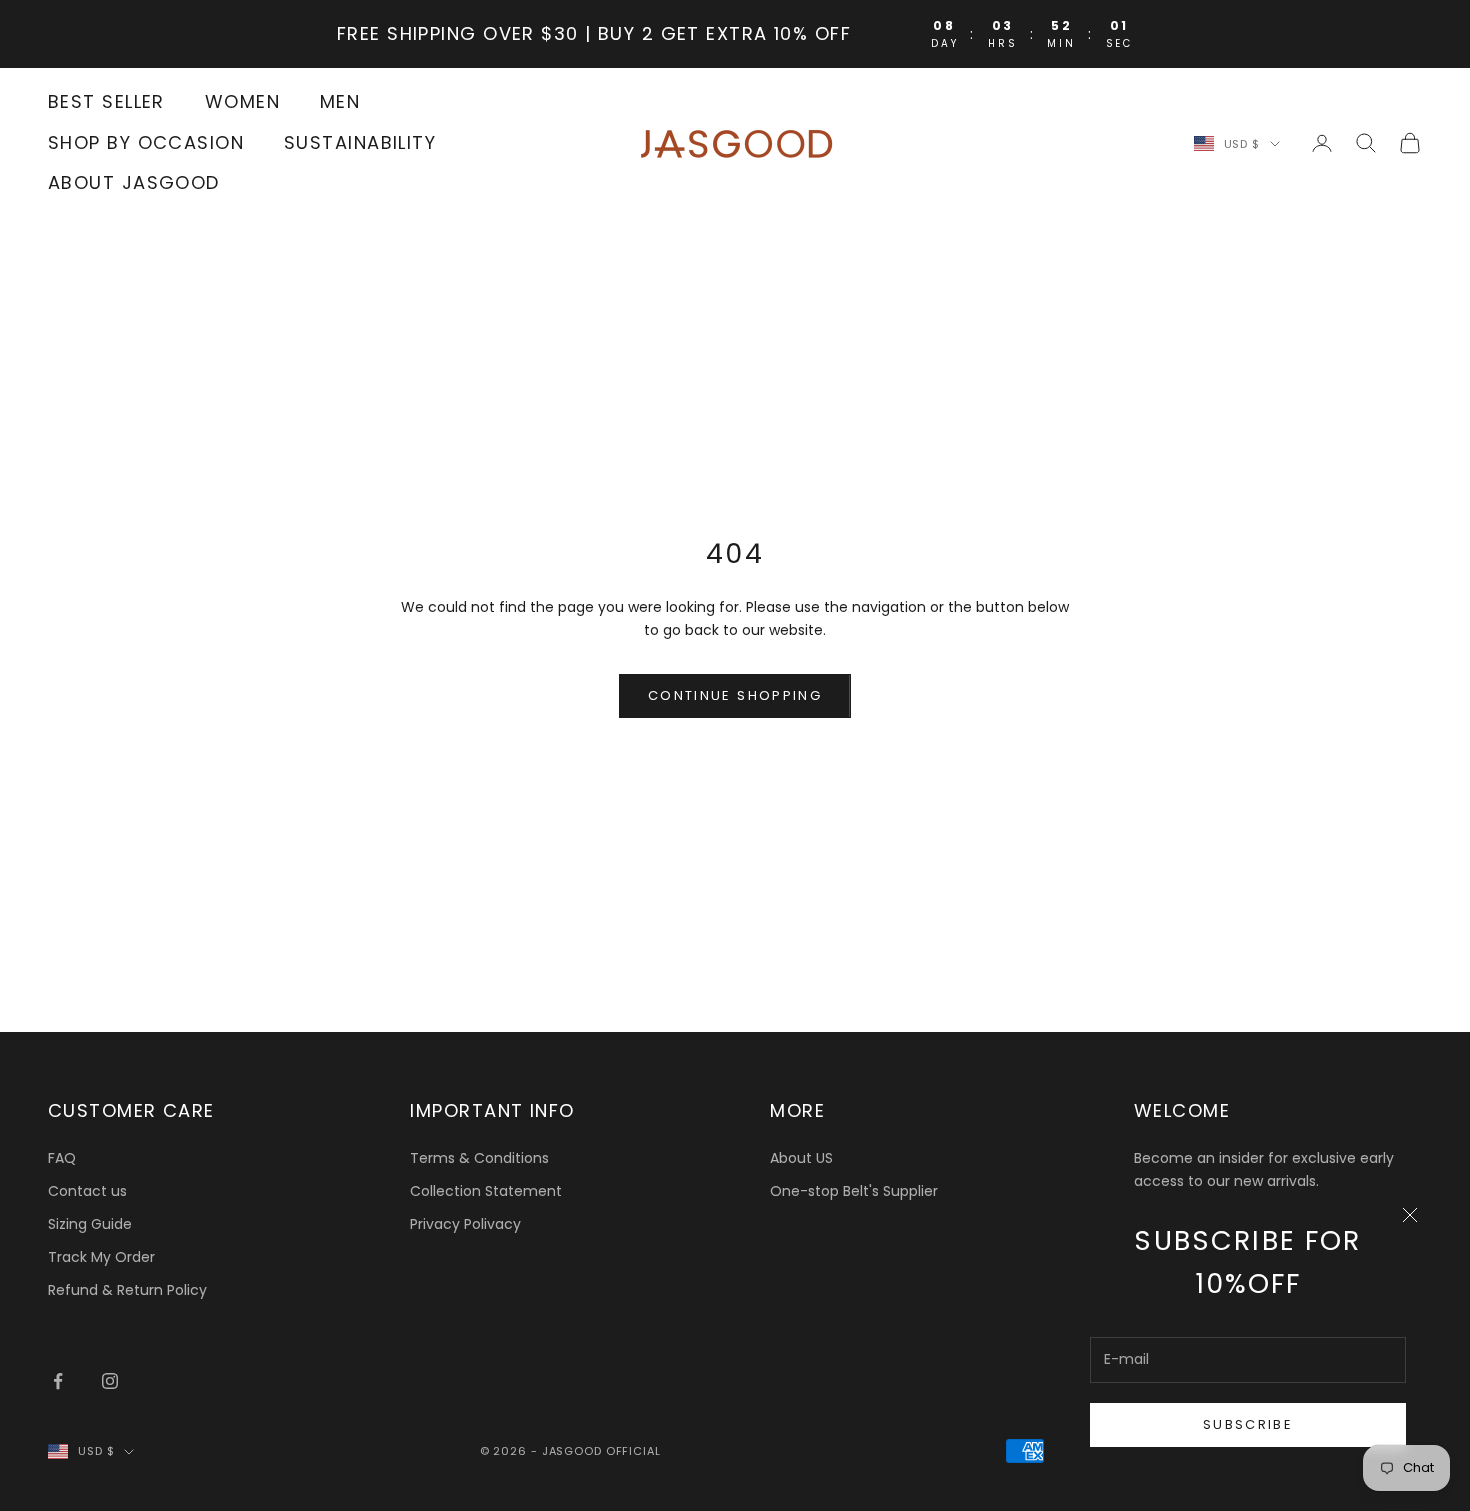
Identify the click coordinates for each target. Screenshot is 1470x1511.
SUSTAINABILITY (360, 142)
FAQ (62, 1158)
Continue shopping (735, 695)
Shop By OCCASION (146, 142)
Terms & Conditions (479, 1158)
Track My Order (101, 1257)
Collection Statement (486, 1191)
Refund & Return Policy (127, 1290)
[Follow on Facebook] (58, 1381)
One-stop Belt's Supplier (854, 1191)
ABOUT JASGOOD (134, 183)
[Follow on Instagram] (110, 1381)
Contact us (87, 1191)
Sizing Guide (90, 1224)
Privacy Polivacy (465, 1224)
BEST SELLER (106, 101)
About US (801, 1158)
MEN (340, 101)
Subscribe (1248, 1424)
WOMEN (242, 101)
